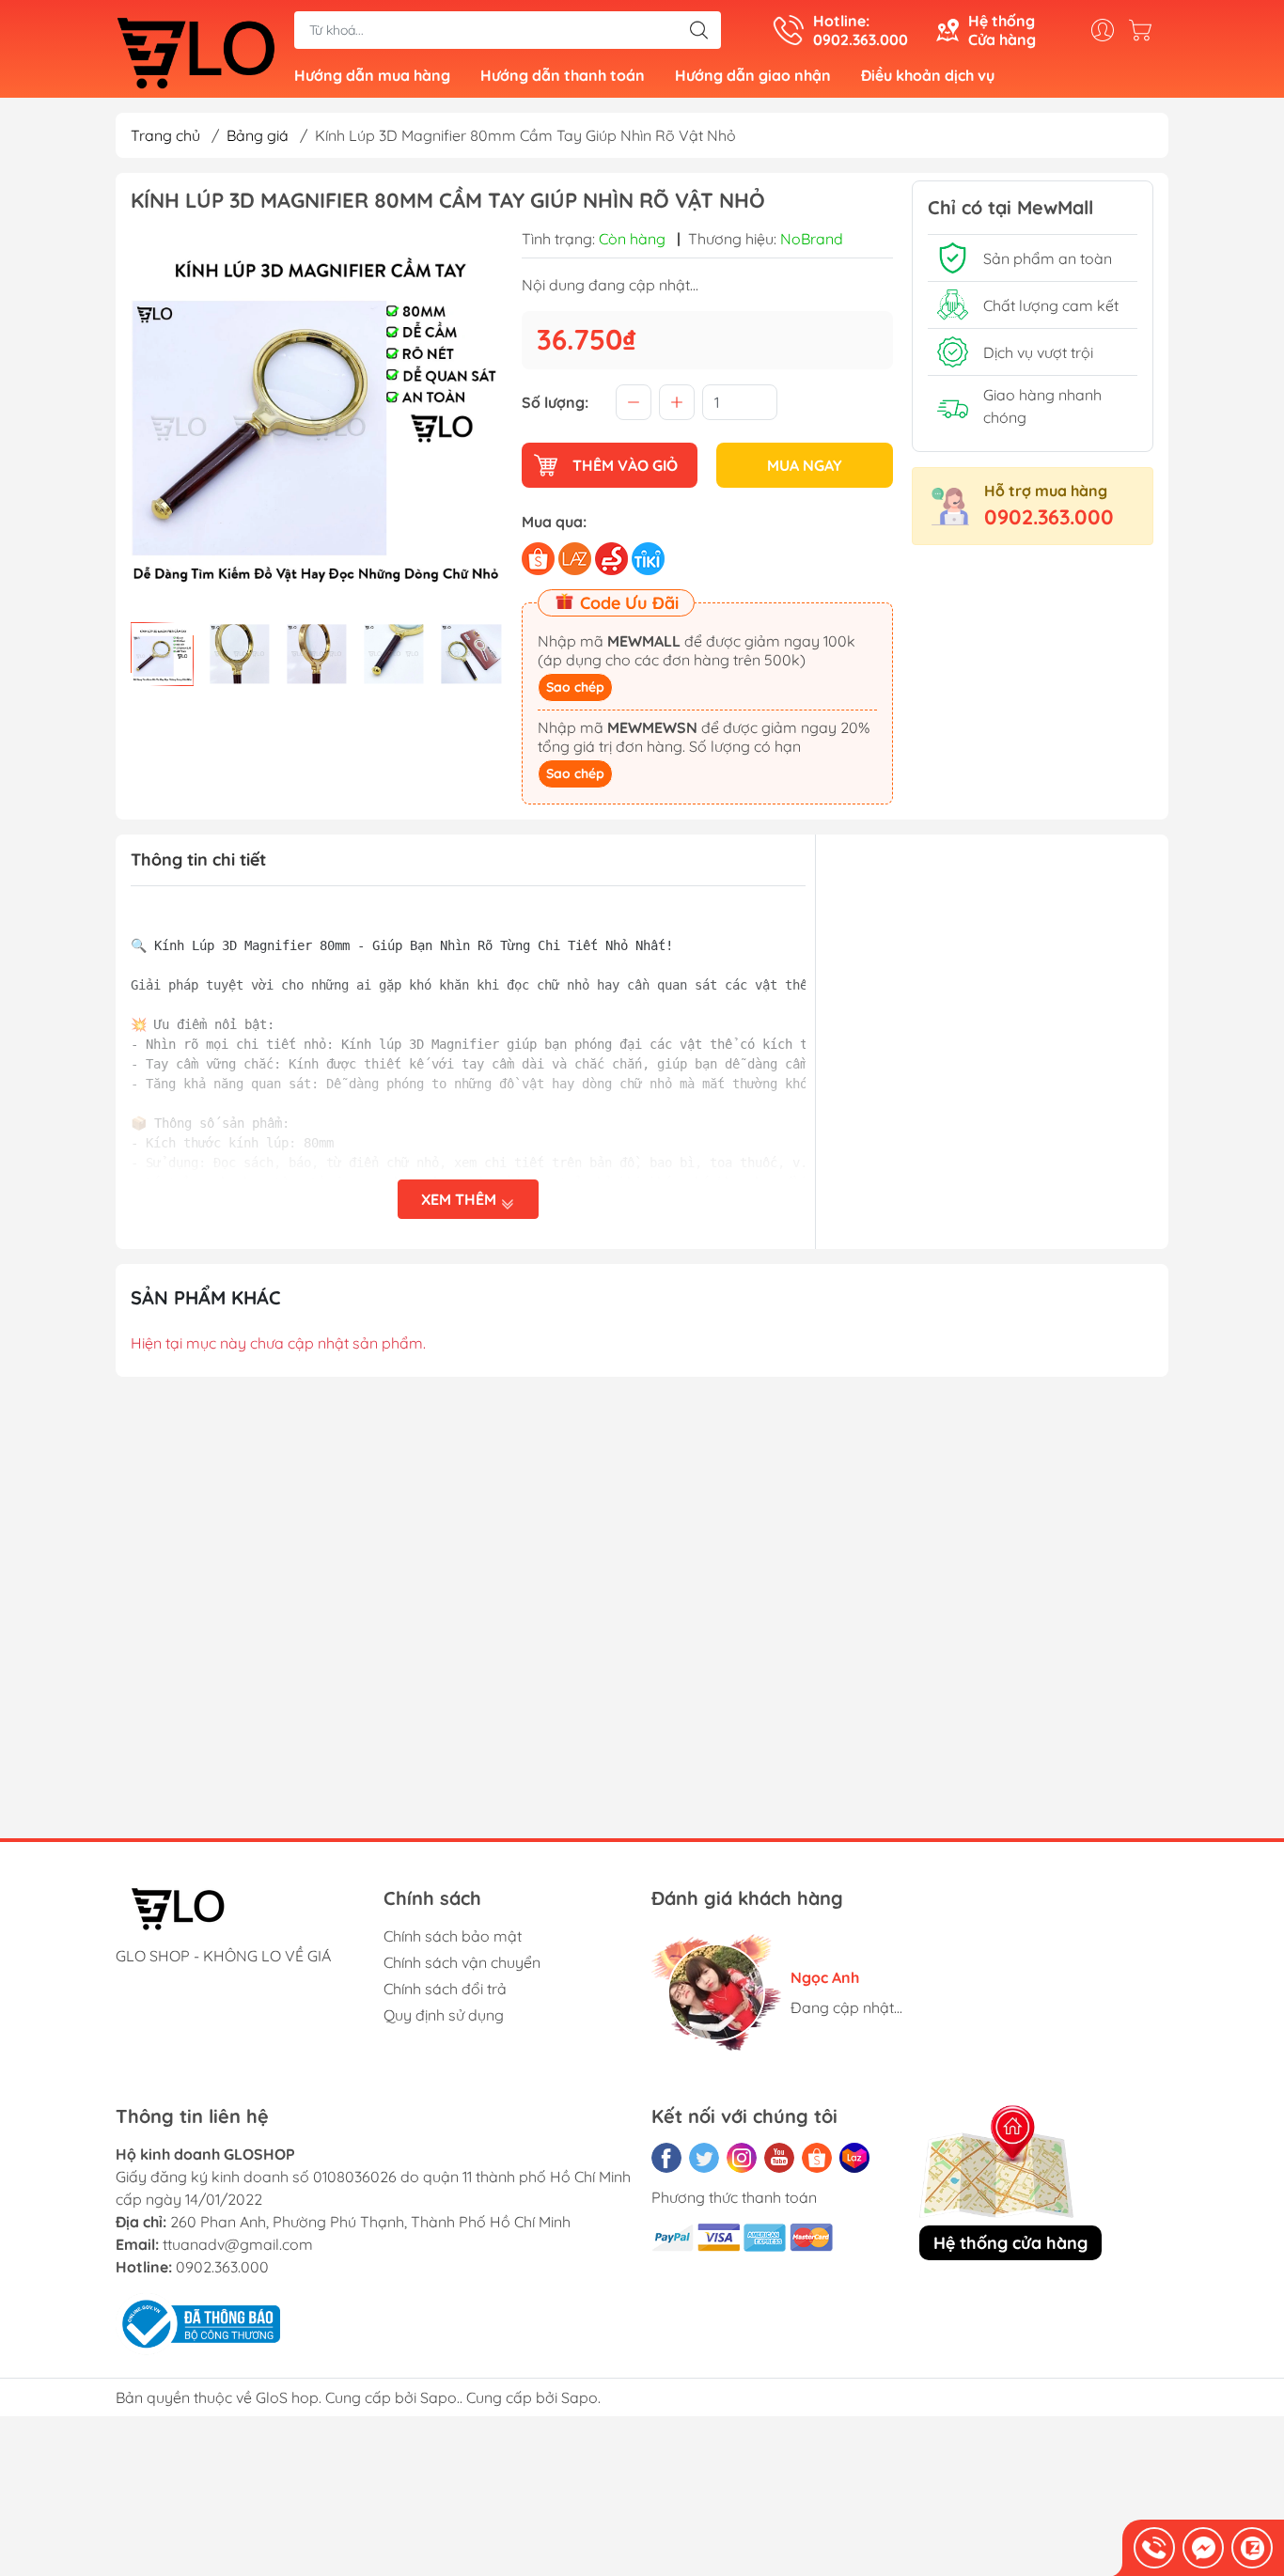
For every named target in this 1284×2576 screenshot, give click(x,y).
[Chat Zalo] (1252, 2548)
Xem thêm (461, 1199)
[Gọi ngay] (1154, 2548)
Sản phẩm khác (206, 1297)
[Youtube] (779, 2158)
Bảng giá (258, 135)
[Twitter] (704, 2158)
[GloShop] (196, 51)
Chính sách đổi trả (445, 1989)
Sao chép (575, 687)
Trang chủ (165, 135)
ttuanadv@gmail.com (238, 2244)
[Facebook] (666, 2158)
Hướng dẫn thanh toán (563, 75)
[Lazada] (854, 2158)
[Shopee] (817, 2158)
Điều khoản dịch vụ (928, 75)
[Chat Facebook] (1203, 2548)
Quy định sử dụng (444, 2015)
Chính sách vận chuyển (462, 1962)
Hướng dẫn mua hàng (372, 75)
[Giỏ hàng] (1145, 30)
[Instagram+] (742, 2158)
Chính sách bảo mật (453, 1936)
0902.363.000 (1049, 517)
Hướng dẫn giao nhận (753, 75)
